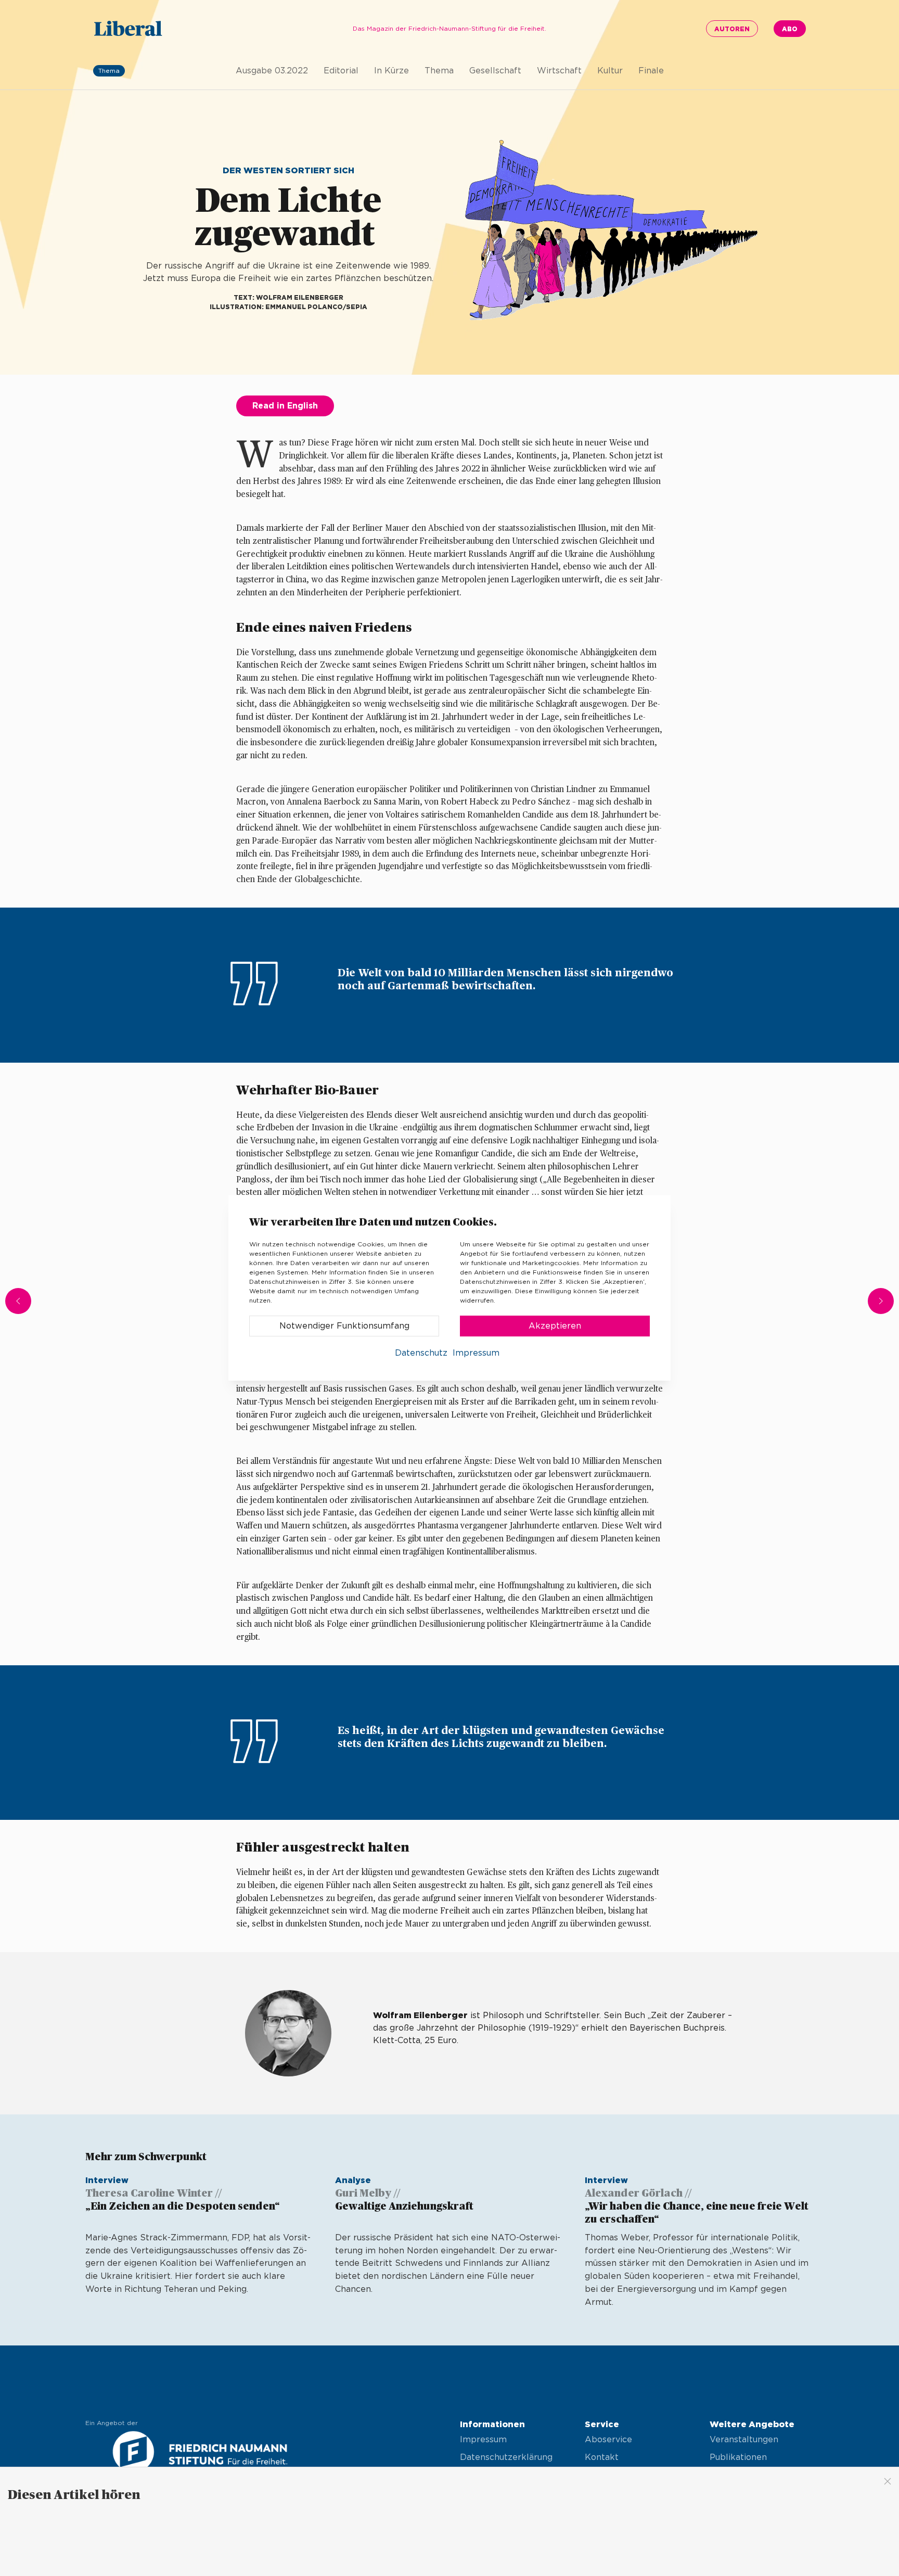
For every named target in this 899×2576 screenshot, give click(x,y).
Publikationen (738, 2457)
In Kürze (391, 71)
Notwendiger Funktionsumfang (344, 1326)
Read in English (285, 406)
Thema (439, 71)
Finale (651, 71)
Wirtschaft (559, 71)
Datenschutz (421, 1353)
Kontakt (602, 2457)
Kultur (610, 71)
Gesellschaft (495, 71)
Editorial (341, 71)
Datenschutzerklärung (506, 2457)
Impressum (483, 2440)
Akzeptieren (555, 1326)
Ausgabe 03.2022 (272, 71)
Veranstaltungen (744, 2440)
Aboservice (608, 2440)
